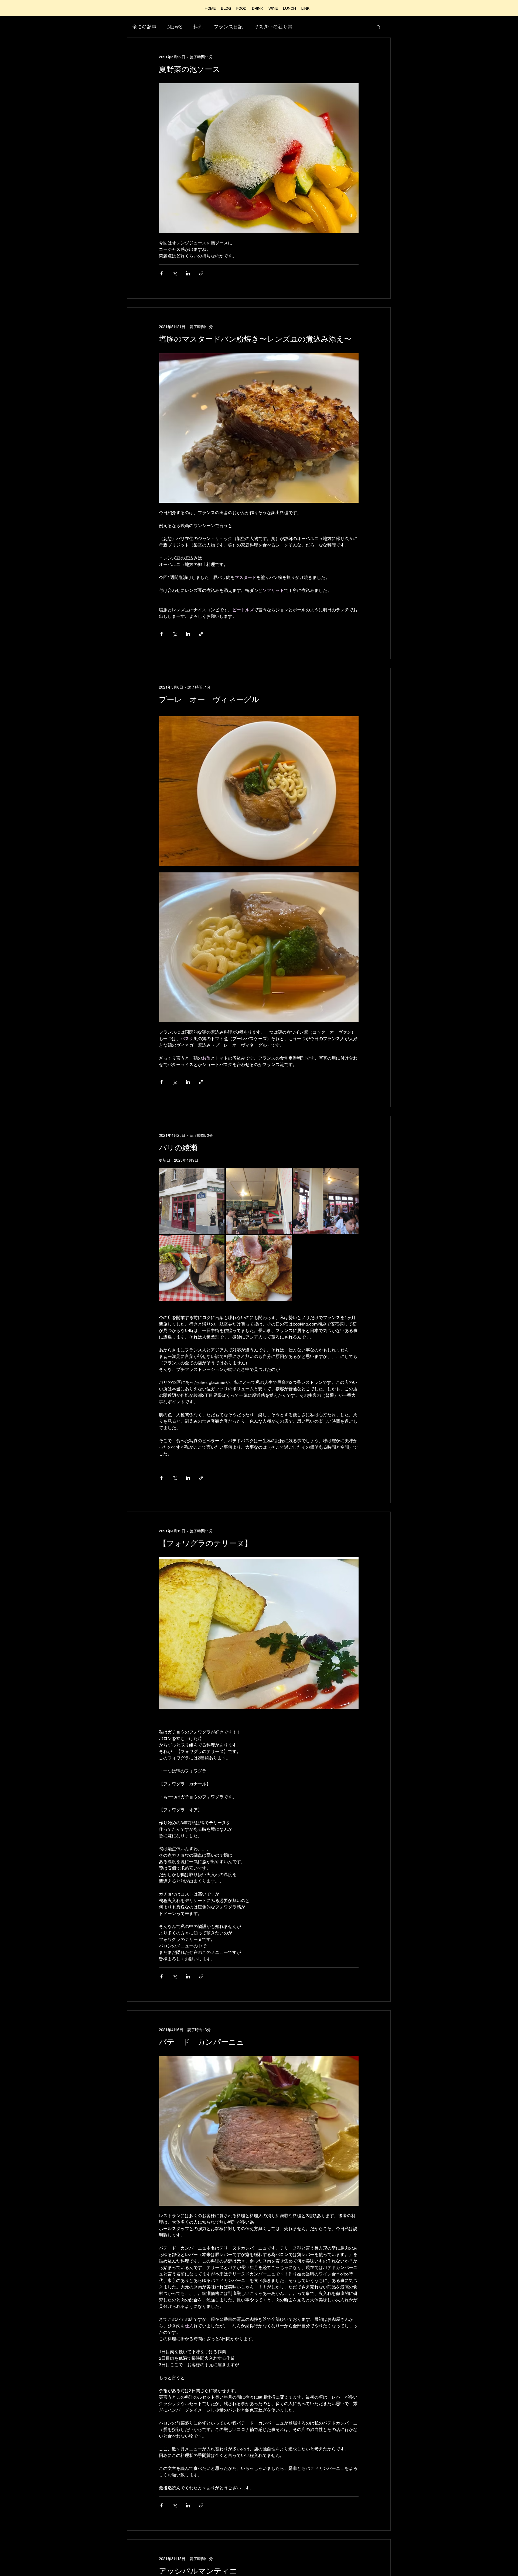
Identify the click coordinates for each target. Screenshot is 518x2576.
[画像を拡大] (192, 1201)
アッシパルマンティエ (198, 2571)
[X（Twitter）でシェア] (175, 273)
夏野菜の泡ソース (190, 69)
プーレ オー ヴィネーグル (209, 699)
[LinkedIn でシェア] (188, 273)
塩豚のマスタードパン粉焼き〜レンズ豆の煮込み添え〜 (255, 339)
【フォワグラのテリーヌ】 (205, 1543)
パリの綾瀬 (178, 1148)
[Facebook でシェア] (161, 273)
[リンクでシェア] (201, 273)
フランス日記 (228, 27)
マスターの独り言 (273, 27)
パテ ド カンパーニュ (202, 2042)
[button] (378, 27)
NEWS (175, 27)
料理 (198, 27)
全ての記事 (144, 27)
